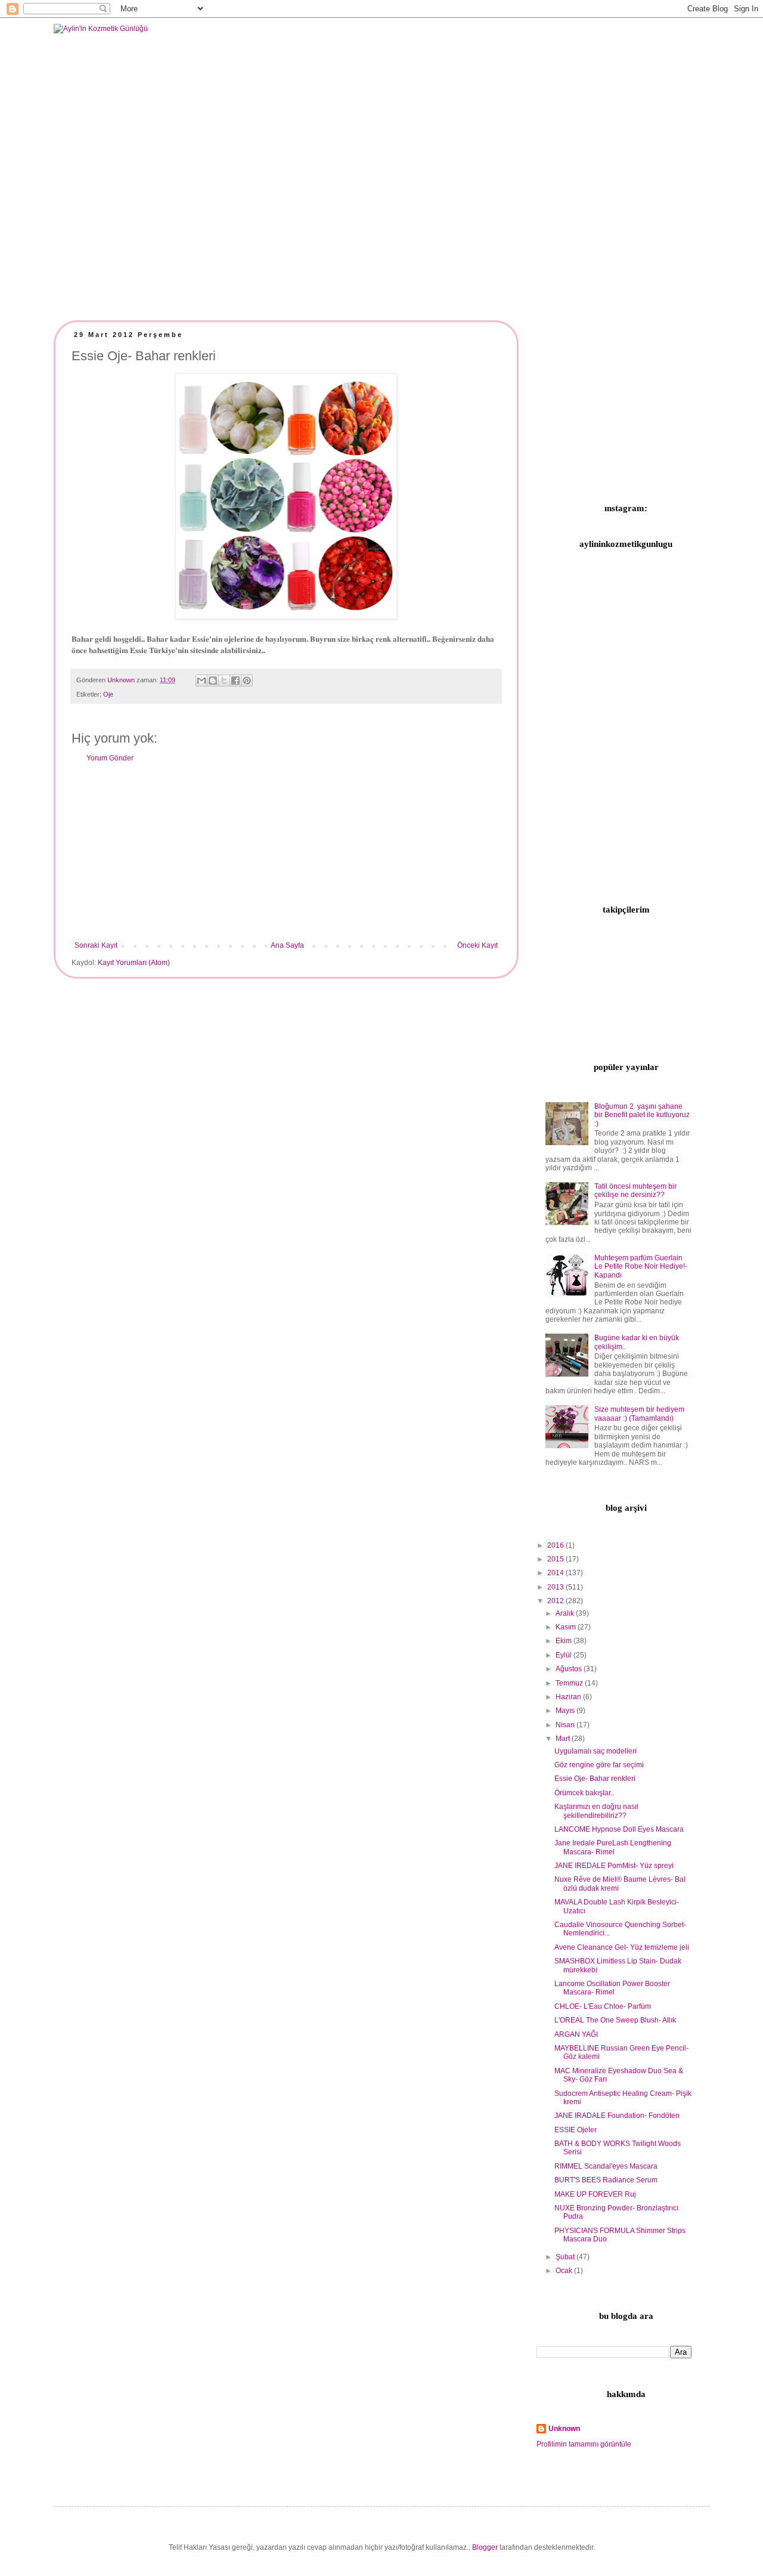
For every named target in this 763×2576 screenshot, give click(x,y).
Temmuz (570, 1683)
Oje (108, 694)
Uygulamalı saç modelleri (595, 1751)
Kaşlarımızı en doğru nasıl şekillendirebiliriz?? (596, 1811)
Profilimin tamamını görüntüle (584, 2444)
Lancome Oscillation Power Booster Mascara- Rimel (612, 1988)
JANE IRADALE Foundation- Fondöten (617, 2116)
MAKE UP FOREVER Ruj (595, 2194)
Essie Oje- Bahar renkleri (595, 1779)
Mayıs (566, 1711)
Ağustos (570, 1669)
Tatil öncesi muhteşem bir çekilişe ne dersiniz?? (635, 1190)
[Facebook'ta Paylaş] (235, 681)
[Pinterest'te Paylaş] (247, 681)
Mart (564, 1739)
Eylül (565, 1655)
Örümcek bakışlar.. (584, 1793)
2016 (556, 1545)
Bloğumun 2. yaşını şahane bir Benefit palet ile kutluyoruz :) (642, 1115)
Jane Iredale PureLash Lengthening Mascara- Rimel (613, 1847)
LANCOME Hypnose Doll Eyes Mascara (619, 1829)
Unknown (564, 2429)
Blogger (485, 2547)
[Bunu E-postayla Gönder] (201, 681)
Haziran (569, 1697)
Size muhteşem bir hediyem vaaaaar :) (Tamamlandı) (639, 1414)
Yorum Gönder (110, 758)
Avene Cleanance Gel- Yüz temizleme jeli (622, 1947)
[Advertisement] (286, 852)
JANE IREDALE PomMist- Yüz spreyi (614, 1866)
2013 (556, 1587)
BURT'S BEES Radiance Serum (606, 2180)
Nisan (566, 1725)
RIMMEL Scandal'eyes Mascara (606, 2166)
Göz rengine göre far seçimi (599, 1765)
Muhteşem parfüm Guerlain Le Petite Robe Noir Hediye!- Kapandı (641, 1267)
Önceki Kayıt (477, 945)
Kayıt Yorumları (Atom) (134, 963)
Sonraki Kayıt (96, 945)
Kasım (567, 1627)
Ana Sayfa (287, 945)
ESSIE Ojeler (576, 2130)
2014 (556, 1573)
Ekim (565, 1641)
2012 (556, 1601)
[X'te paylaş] (224, 681)
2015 (556, 1559)
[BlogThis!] (213, 681)
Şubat (566, 2257)
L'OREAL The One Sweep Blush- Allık (615, 2020)
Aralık (566, 1613)
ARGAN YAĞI (576, 2034)
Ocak (565, 2271)
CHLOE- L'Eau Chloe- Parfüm (603, 2006)
